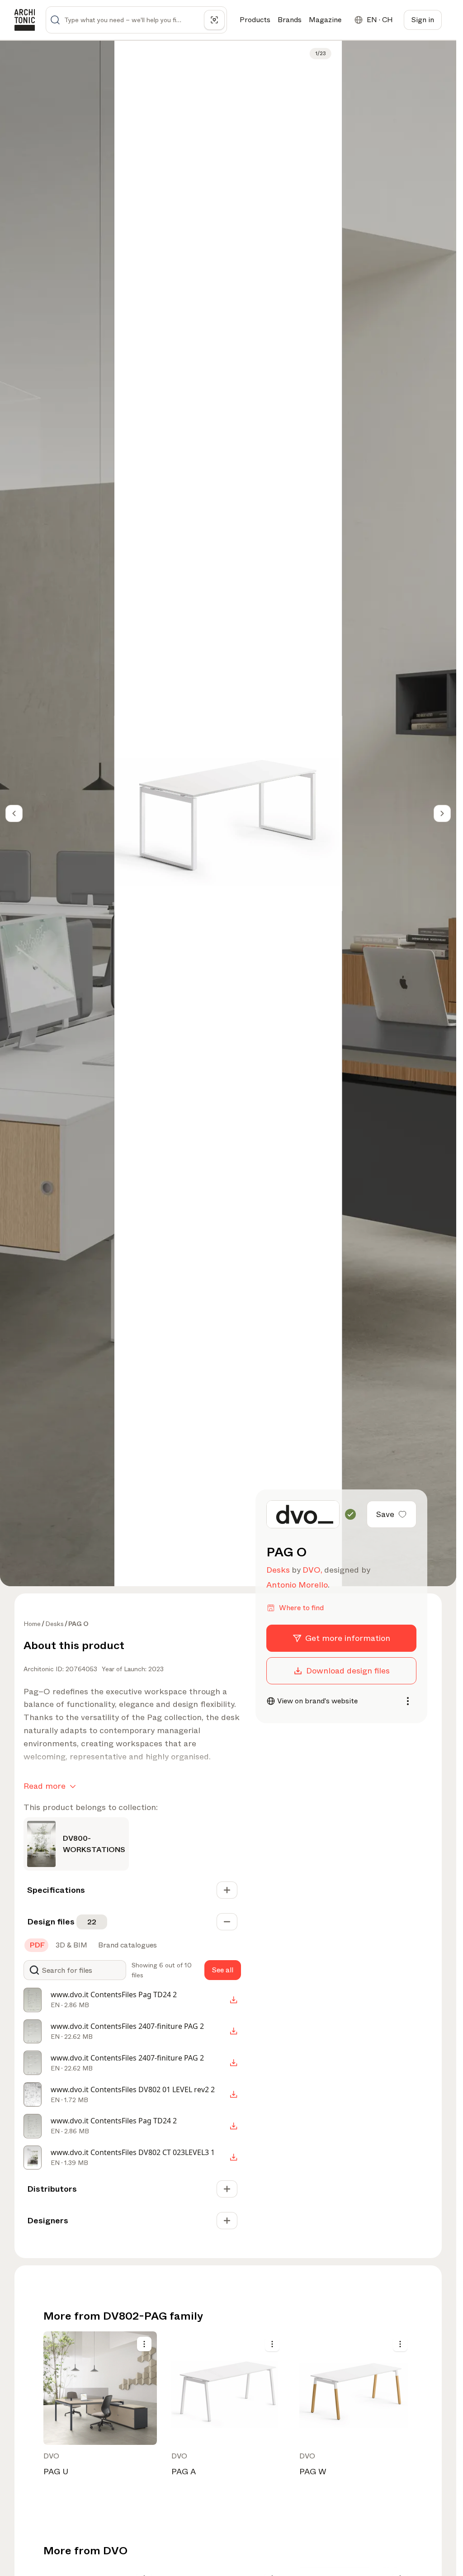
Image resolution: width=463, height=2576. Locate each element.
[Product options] (144, 2344)
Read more (45, 1786)
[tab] (36, 1945)
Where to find (301, 1608)
